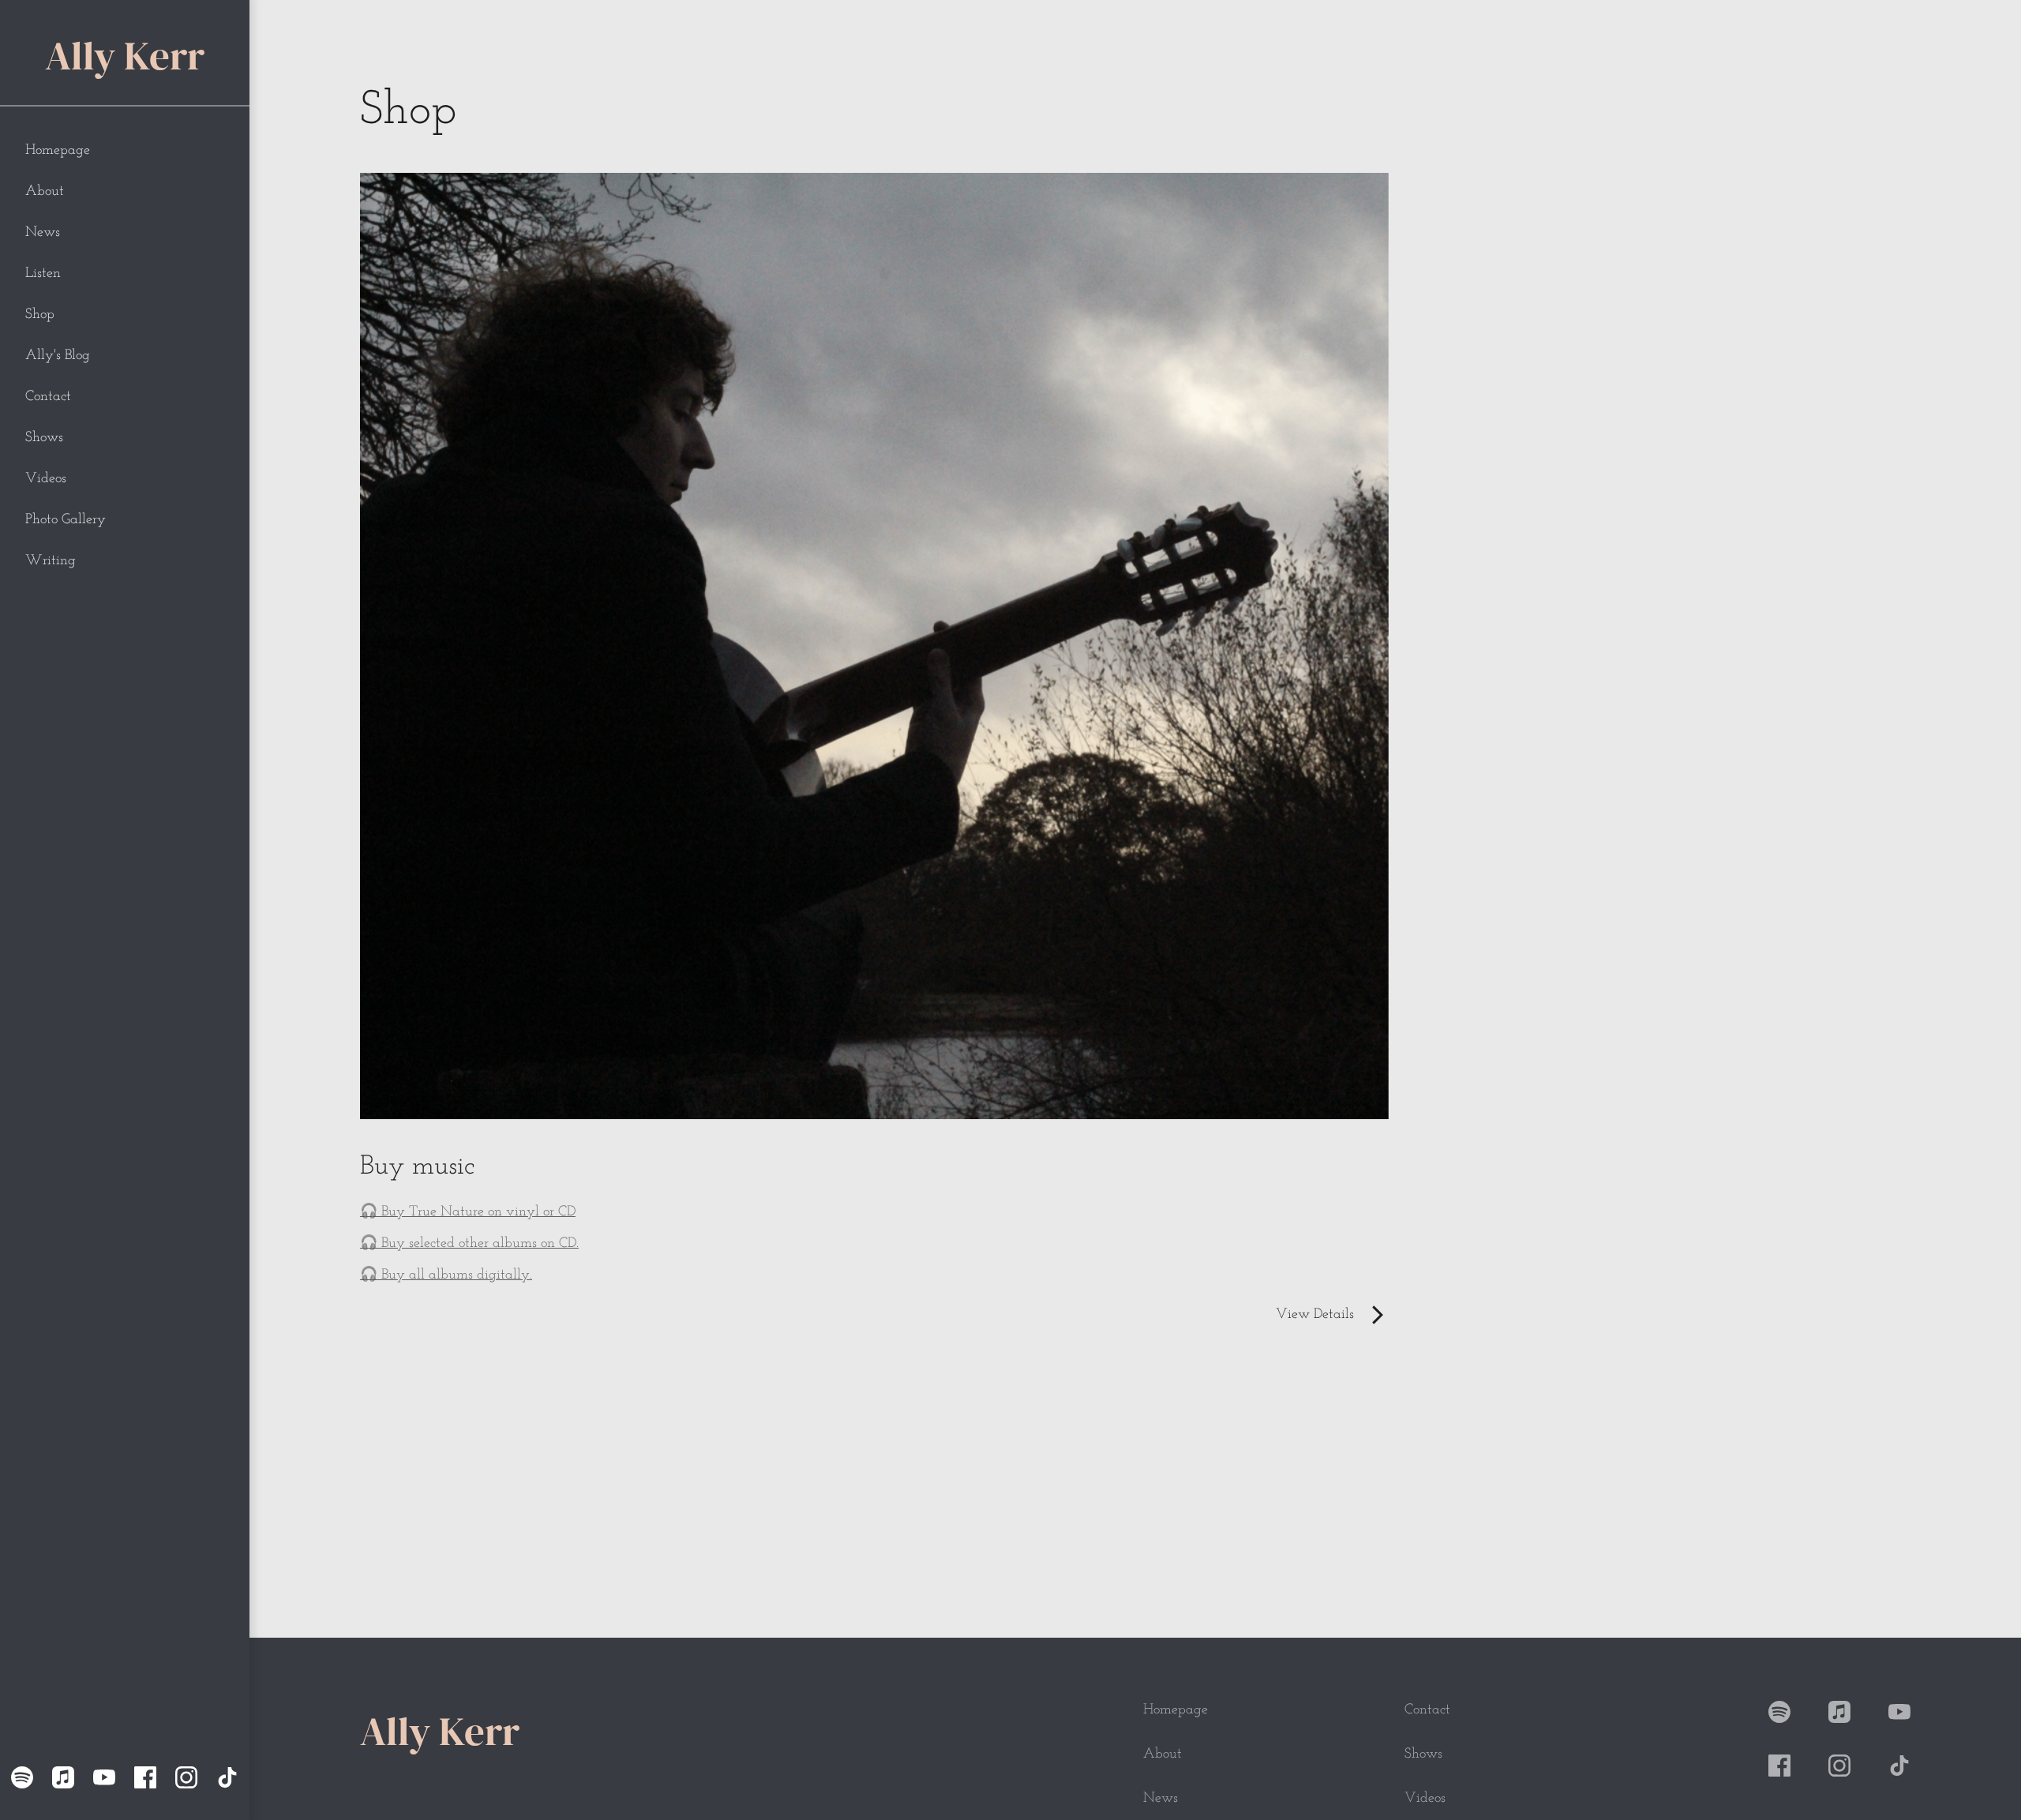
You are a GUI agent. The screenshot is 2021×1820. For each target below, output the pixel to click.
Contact (48, 397)
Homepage (58, 151)
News (43, 233)
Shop (40, 315)
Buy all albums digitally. (457, 1275)
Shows (44, 438)
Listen (43, 274)
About (45, 192)
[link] (874, 1244)
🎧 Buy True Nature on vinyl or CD (468, 1212)
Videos (46, 479)
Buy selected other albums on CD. (480, 1244)
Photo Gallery (66, 520)
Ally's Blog (58, 356)
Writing (51, 561)
